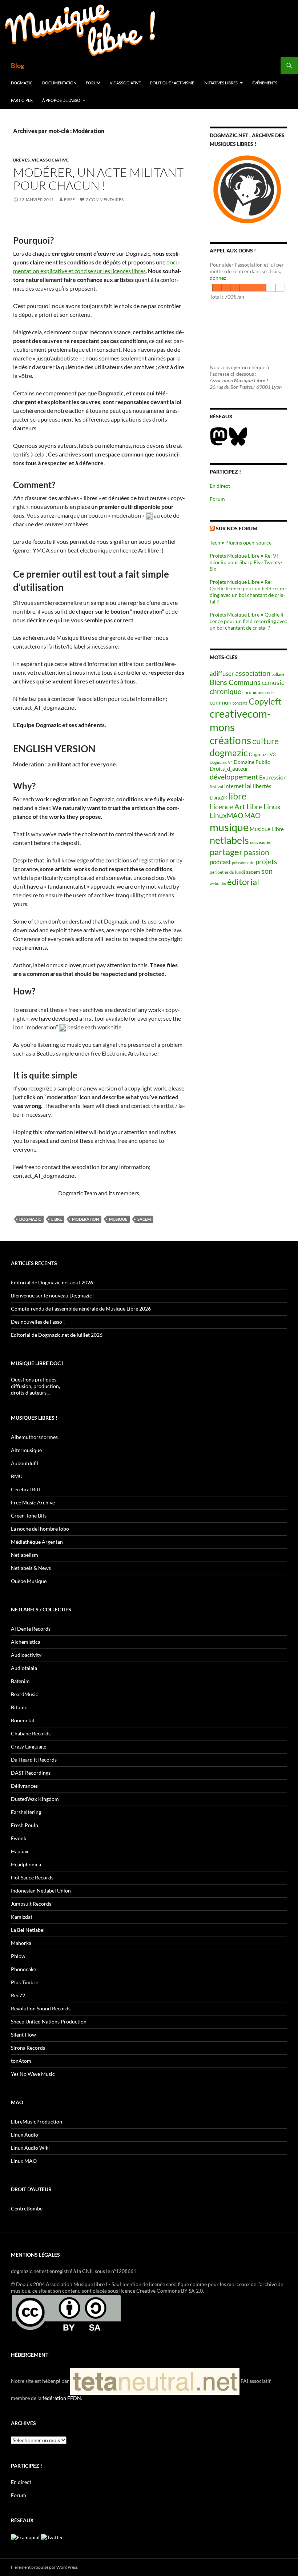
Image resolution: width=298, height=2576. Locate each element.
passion (257, 852)
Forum (93, 83)
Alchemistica (26, 1642)
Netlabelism (25, 1555)
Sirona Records (28, 2048)
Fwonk (19, 1838)
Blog (17, 65)
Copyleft (265, 701)
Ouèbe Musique (29, 1581)
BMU (17, 1476)
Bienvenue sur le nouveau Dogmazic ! (53, 1295)
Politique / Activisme (172, 83)
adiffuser (222, 674)
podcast (220, 862)
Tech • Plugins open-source (241, 543)
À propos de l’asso (61, 100)
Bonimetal (23, 1720)
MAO (252, 816)
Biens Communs (235, 682)
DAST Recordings (31, 1773)
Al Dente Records (31, 1629)
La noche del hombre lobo (40, 1529)
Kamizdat (22, 1917)
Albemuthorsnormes (34, 1437)
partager (226, 852)
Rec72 (18, 1995)
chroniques (253, 692)
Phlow (18, 1956)
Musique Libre (267, 829)
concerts (240, 703)
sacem (144, 1219)
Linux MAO (24, 2161)
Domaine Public (252, 762)
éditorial (243, 882)
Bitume (19, 1707)
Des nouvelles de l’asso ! (38, 1322)
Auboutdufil (25, 1463)
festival (216, 787)
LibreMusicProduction (37, 2122)
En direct (220, 486)
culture (265, 741)
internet (234, 786)
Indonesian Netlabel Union (41, 1891)
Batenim (20, 1681)
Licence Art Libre (236, 807)
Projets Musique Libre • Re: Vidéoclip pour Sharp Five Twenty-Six (246, 562)
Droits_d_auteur (229, 769)
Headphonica (26, 1864)
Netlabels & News (31, 1568)
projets (266, 862)
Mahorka (21, 1943)
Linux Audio (25, 2135)
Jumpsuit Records (31, 1904)
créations (230, 740)
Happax (20, 1851)
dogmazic (30, 1219)
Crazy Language (29, 1746)
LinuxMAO (226, 815)
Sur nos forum (237, 528)
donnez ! (219, 278)
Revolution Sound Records (41, 2008)
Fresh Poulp (25, 1825)
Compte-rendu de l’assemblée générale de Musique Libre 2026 (81, 1309)
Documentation (59, 83)
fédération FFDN (62, 2398)
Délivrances (24, 1786)
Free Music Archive (33, 1502)
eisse (69, 200)
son (267, 871)
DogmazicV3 (262, 755)
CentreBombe (27, 2208)
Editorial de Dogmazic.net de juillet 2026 (57, 1335)
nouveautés (260, 842)
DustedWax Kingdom (35, 1799)
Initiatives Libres (221, 83)
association (253, 673)
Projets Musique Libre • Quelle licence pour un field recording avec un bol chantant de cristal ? (248, 621)
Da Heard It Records (34, 1760)
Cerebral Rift (26, 1489)
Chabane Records (31, 1733)
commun (221, 702)
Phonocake (23, 1969)
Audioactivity (26, 1655)
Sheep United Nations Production (49, 2021)
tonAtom (21, 2061)
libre (57, 1219)
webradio (218, 883)
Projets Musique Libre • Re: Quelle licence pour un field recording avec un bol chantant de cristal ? (248, 592)
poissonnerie (243, 863)
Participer (22, 100)
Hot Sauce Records (32, 1877)
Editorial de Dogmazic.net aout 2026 (52, 1282)
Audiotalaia (24, 1668)
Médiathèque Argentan (37, 1542)
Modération (85, 1219)
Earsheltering (26, 1812)
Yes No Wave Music (33, 2074)
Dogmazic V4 (221, 762)
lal (248, 786)
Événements (265, 83)
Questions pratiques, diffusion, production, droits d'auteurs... (35, 1386)
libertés (262, 786)
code (269, 692)
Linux (272, 806)
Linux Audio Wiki (30, 2148)
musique (118, 1219)
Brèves (21, 160)
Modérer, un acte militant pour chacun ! (98, 179)
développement (234, 777)
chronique (225, 691)
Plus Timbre (25, 1982)
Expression (273, 777)
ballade (278, 674)
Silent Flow (23, 2035)
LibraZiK (219, 798)
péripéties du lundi (227, 872)
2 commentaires (105, 200)
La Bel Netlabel (28, 1930)
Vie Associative (125, 83)
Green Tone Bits (29, 1516)
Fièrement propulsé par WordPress (44, 2567)
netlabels (229, 840)
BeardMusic (25, 1694)
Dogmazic (22, 83)
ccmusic (273, 682)
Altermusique (26, 1450)
